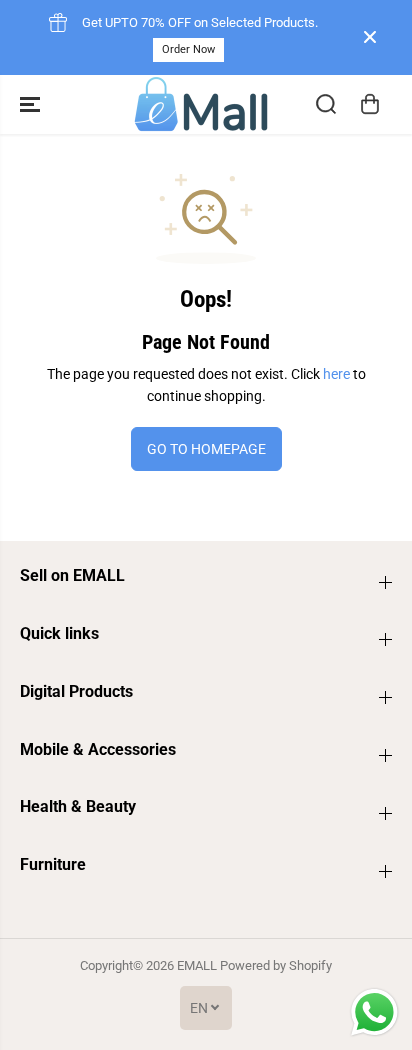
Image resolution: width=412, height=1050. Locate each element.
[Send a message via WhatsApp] (374, 1012)
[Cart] (370, 104)
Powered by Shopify (276, 965)
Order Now (188, 49)
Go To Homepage (206, 449)
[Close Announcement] (370, 37)
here (336, 374)
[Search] (326, 104)
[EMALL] (201, 104)
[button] (32, 104)
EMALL (197, 965)
